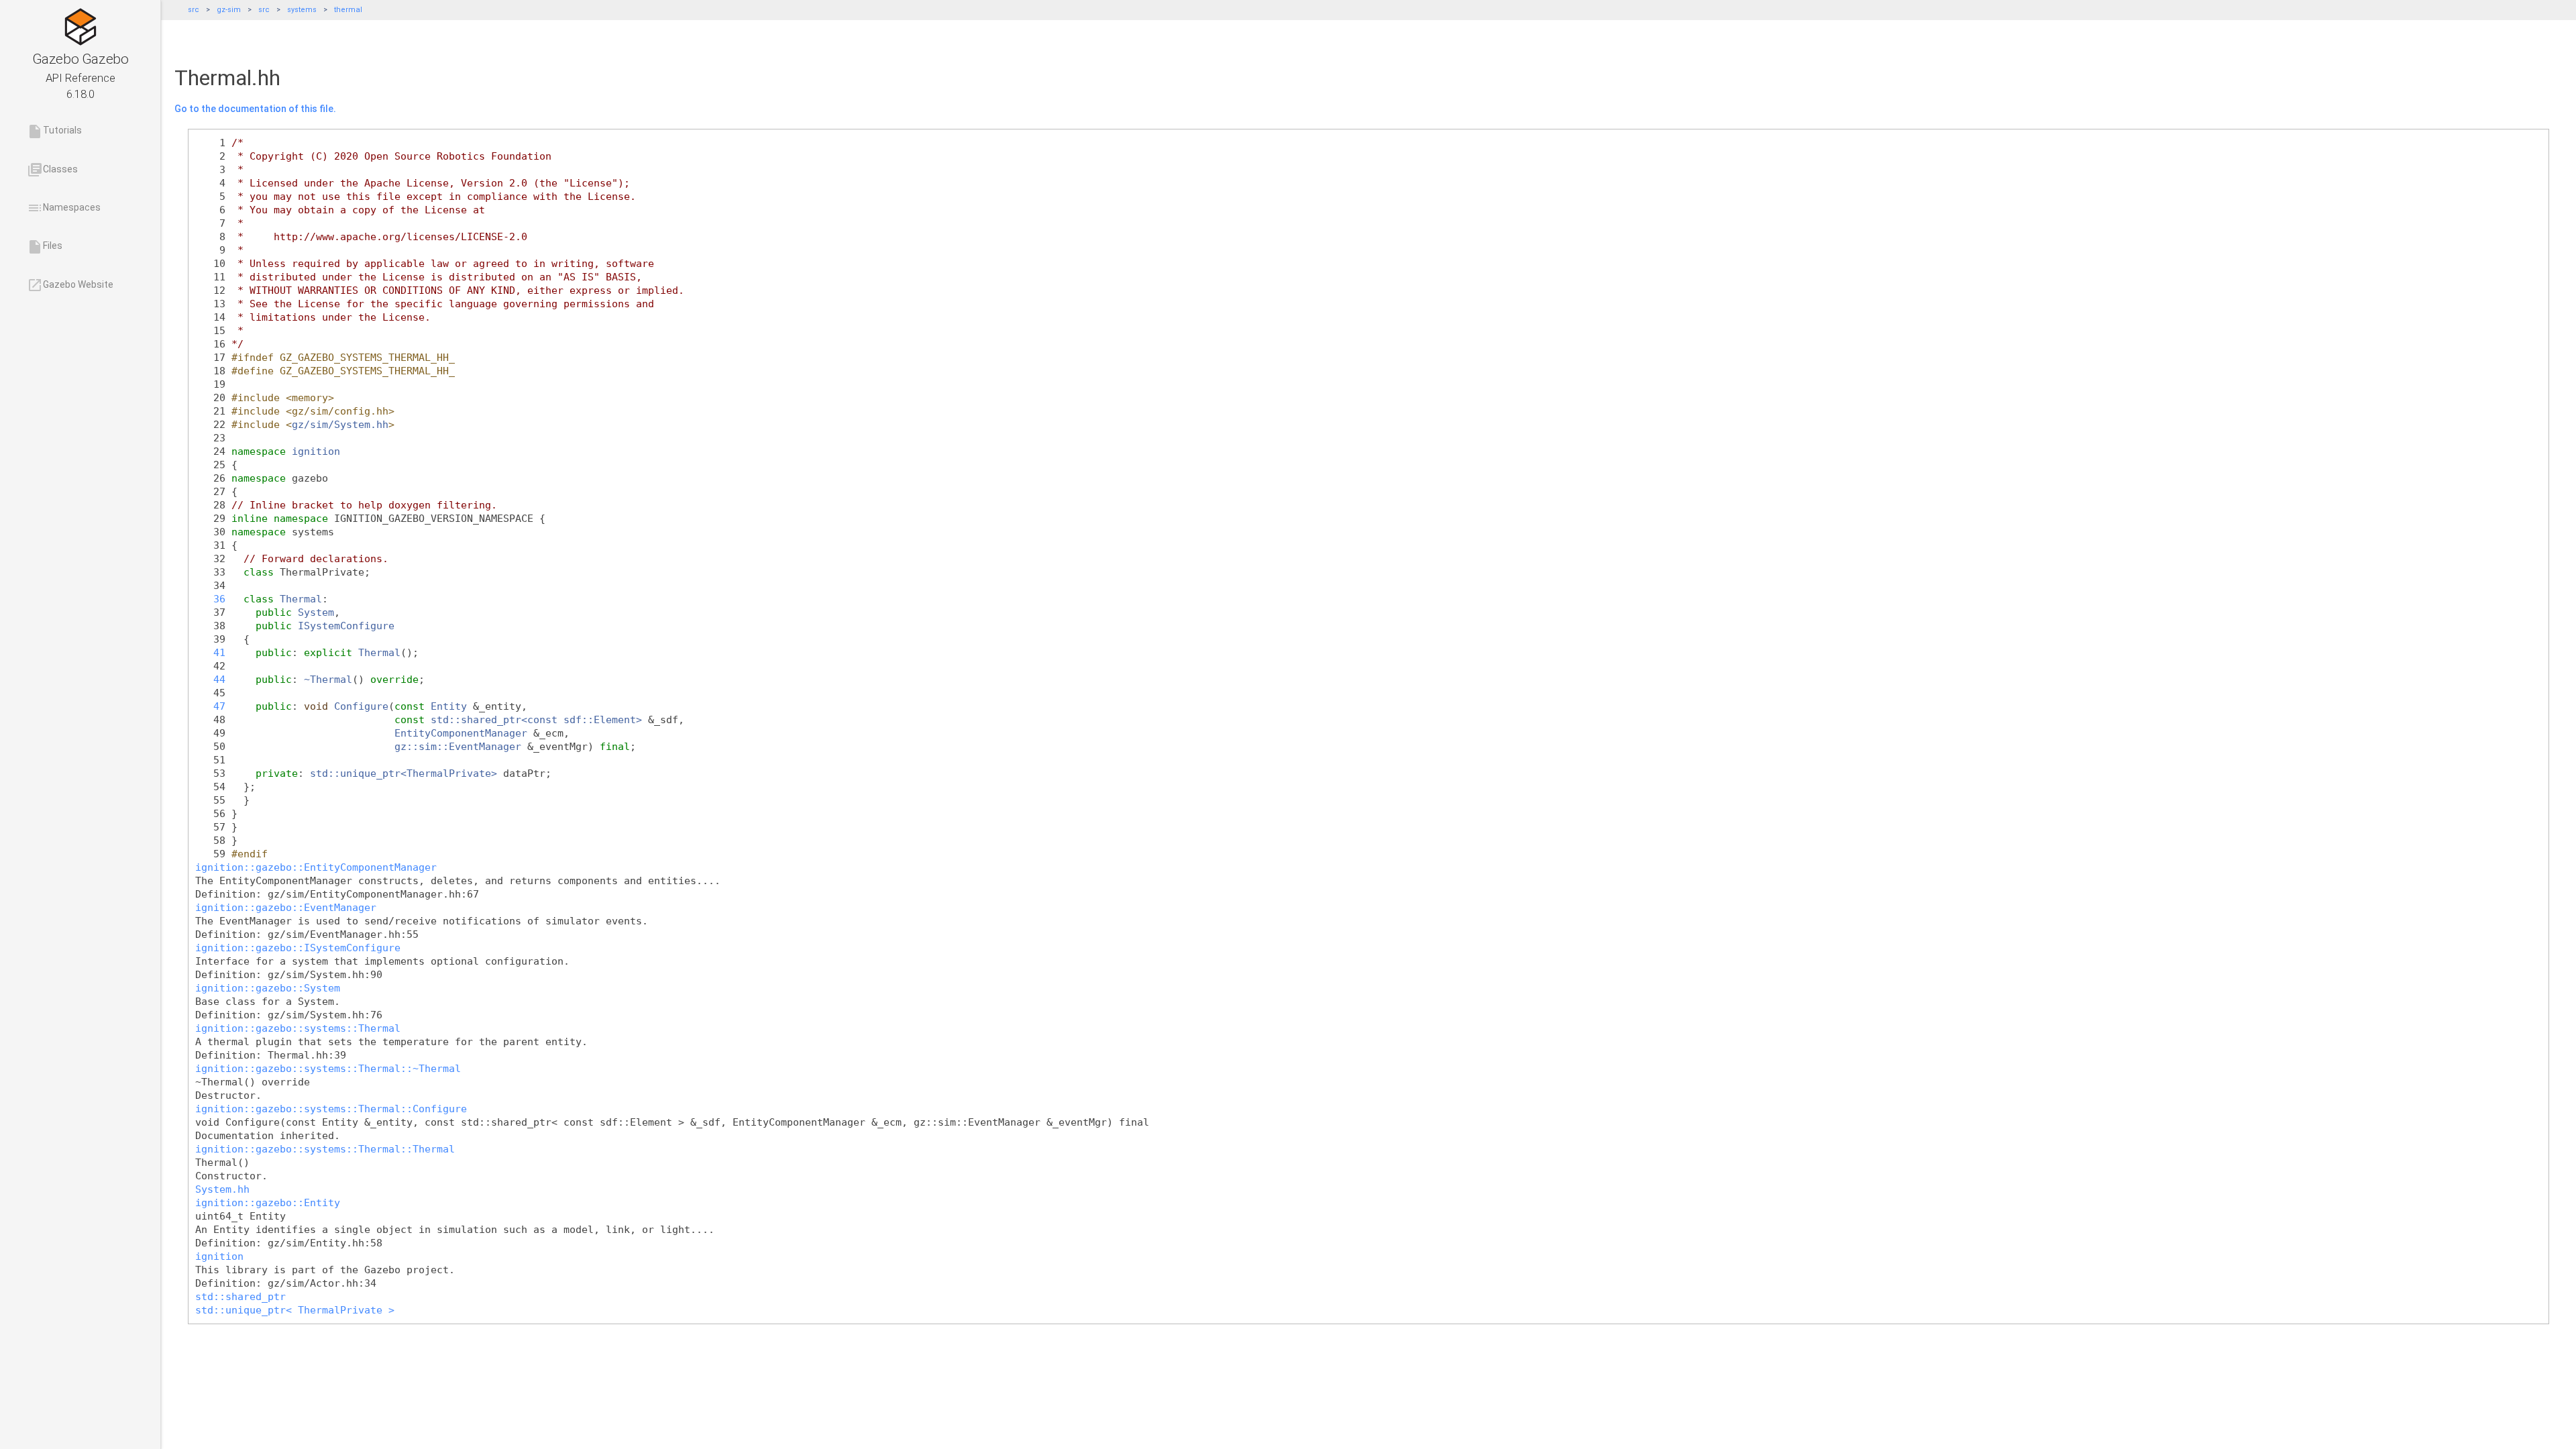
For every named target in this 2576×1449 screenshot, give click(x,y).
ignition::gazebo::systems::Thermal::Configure (331, 1109)
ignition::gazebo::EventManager (286, 907)
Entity (449, 706)
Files (45, 247)
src (194, 10)
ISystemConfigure (346, 626)
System (316, 612)
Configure (361, 706)
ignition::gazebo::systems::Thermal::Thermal (325, 1149)
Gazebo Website (70, 285)
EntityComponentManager (461, 733)
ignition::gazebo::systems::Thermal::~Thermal (328, 1068)
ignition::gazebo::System (268, 988)
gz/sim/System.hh (340, 424)
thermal (348, 10)
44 (210, 679)
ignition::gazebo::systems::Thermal (298, 1028)
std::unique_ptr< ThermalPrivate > (295, 1310)
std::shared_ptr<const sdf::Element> (536, 719)
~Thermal (328, 679)
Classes (52, 170)
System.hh (222, 1189)
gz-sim (229, 10)
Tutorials (54, 131)
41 (210, 652)
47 (210, 706)
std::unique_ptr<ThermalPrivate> (404, 773)
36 (210, 599)
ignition (316, 451)
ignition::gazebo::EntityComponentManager (316, 867)
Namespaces (64, 208)
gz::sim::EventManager (458, 746)
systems (302, 10)
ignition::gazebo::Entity (268, 1202)
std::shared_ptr (240, 1296)
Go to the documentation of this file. (255, 109)
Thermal (301, 599)
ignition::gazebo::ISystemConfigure (298, 948)
